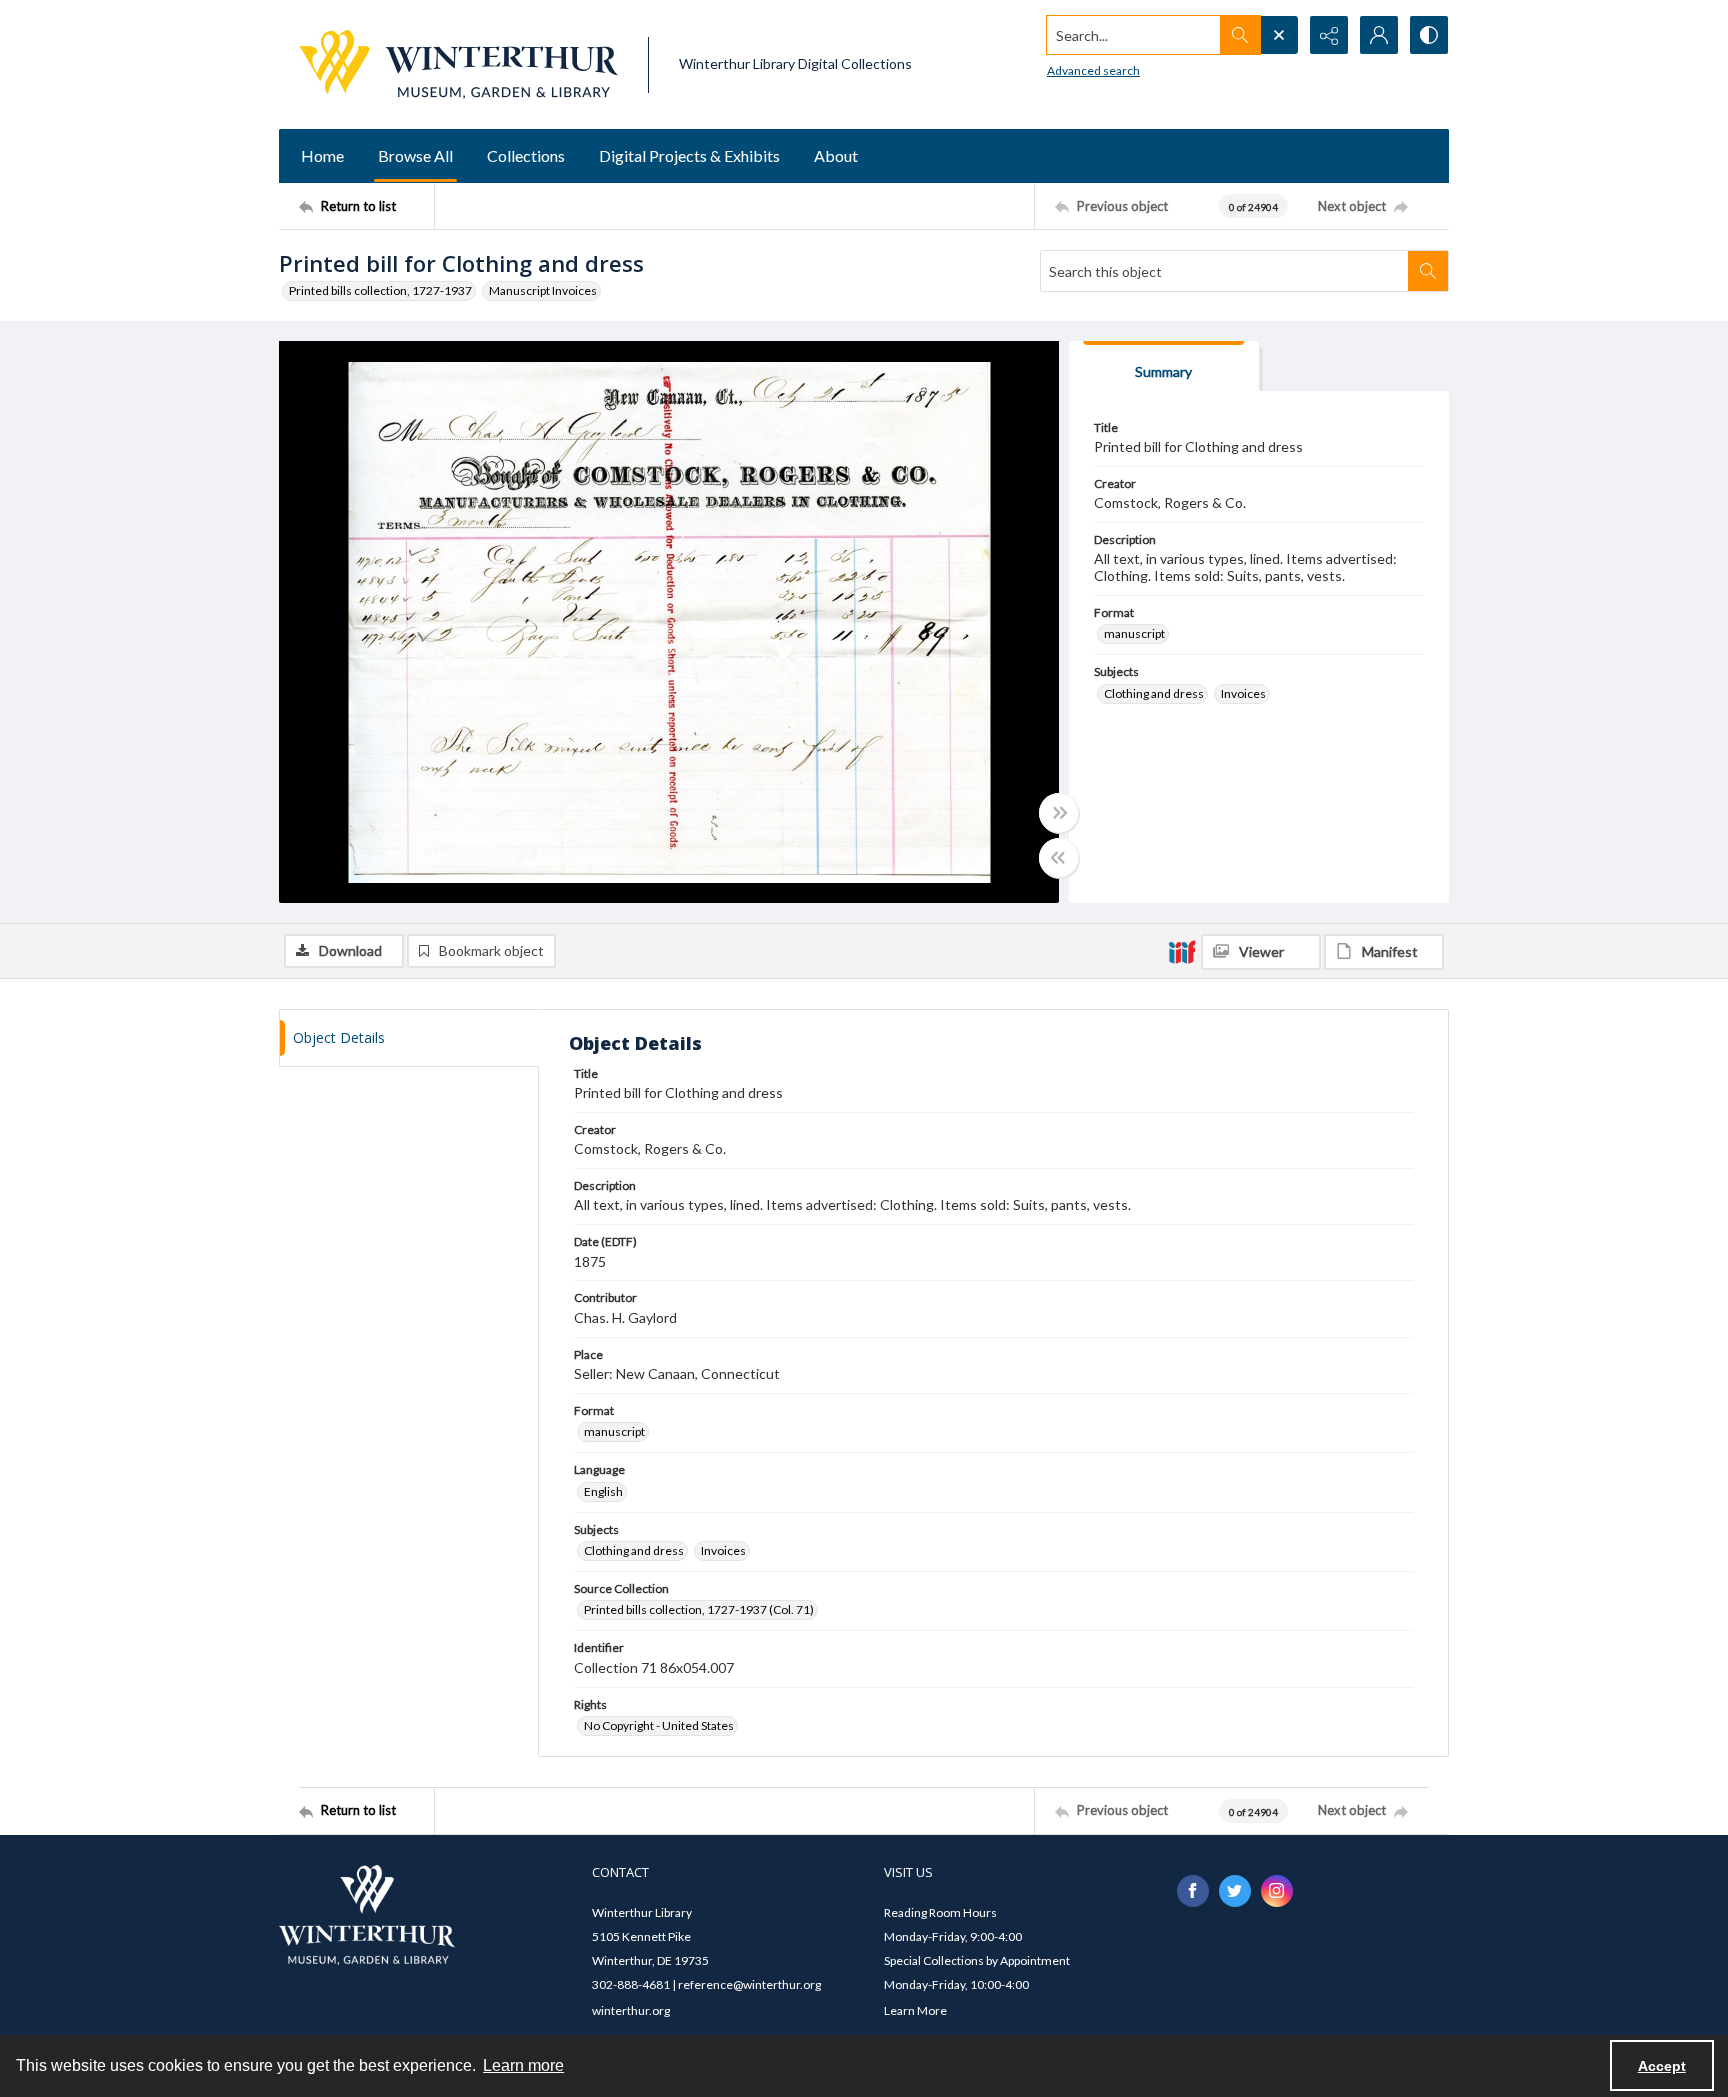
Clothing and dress (1154, 693)
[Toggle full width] (1059, 813)
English (603, 1491)
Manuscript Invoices (543, 290)
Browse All (415, 155)
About (836, 155)
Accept (1662, 2066)
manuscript (1134, 633)
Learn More (915, 2010)
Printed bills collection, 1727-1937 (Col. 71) (699, 1609)
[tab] (1164, 366)
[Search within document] (1428, 271)
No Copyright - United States (659, 1725)
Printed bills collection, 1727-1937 (380, 290)
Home (322, 155)
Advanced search (1093, 70)
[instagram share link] (1277, 1891)
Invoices (1243, 693)
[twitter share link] (1235, 1891)
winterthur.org (631, 2010)
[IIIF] (1182, 951)
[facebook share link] (1193, 1891)
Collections (526, 155)
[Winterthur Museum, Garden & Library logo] (458, 64)
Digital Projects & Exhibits (689, 155)
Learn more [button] (523, 2065)
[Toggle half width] (1059, 858)
